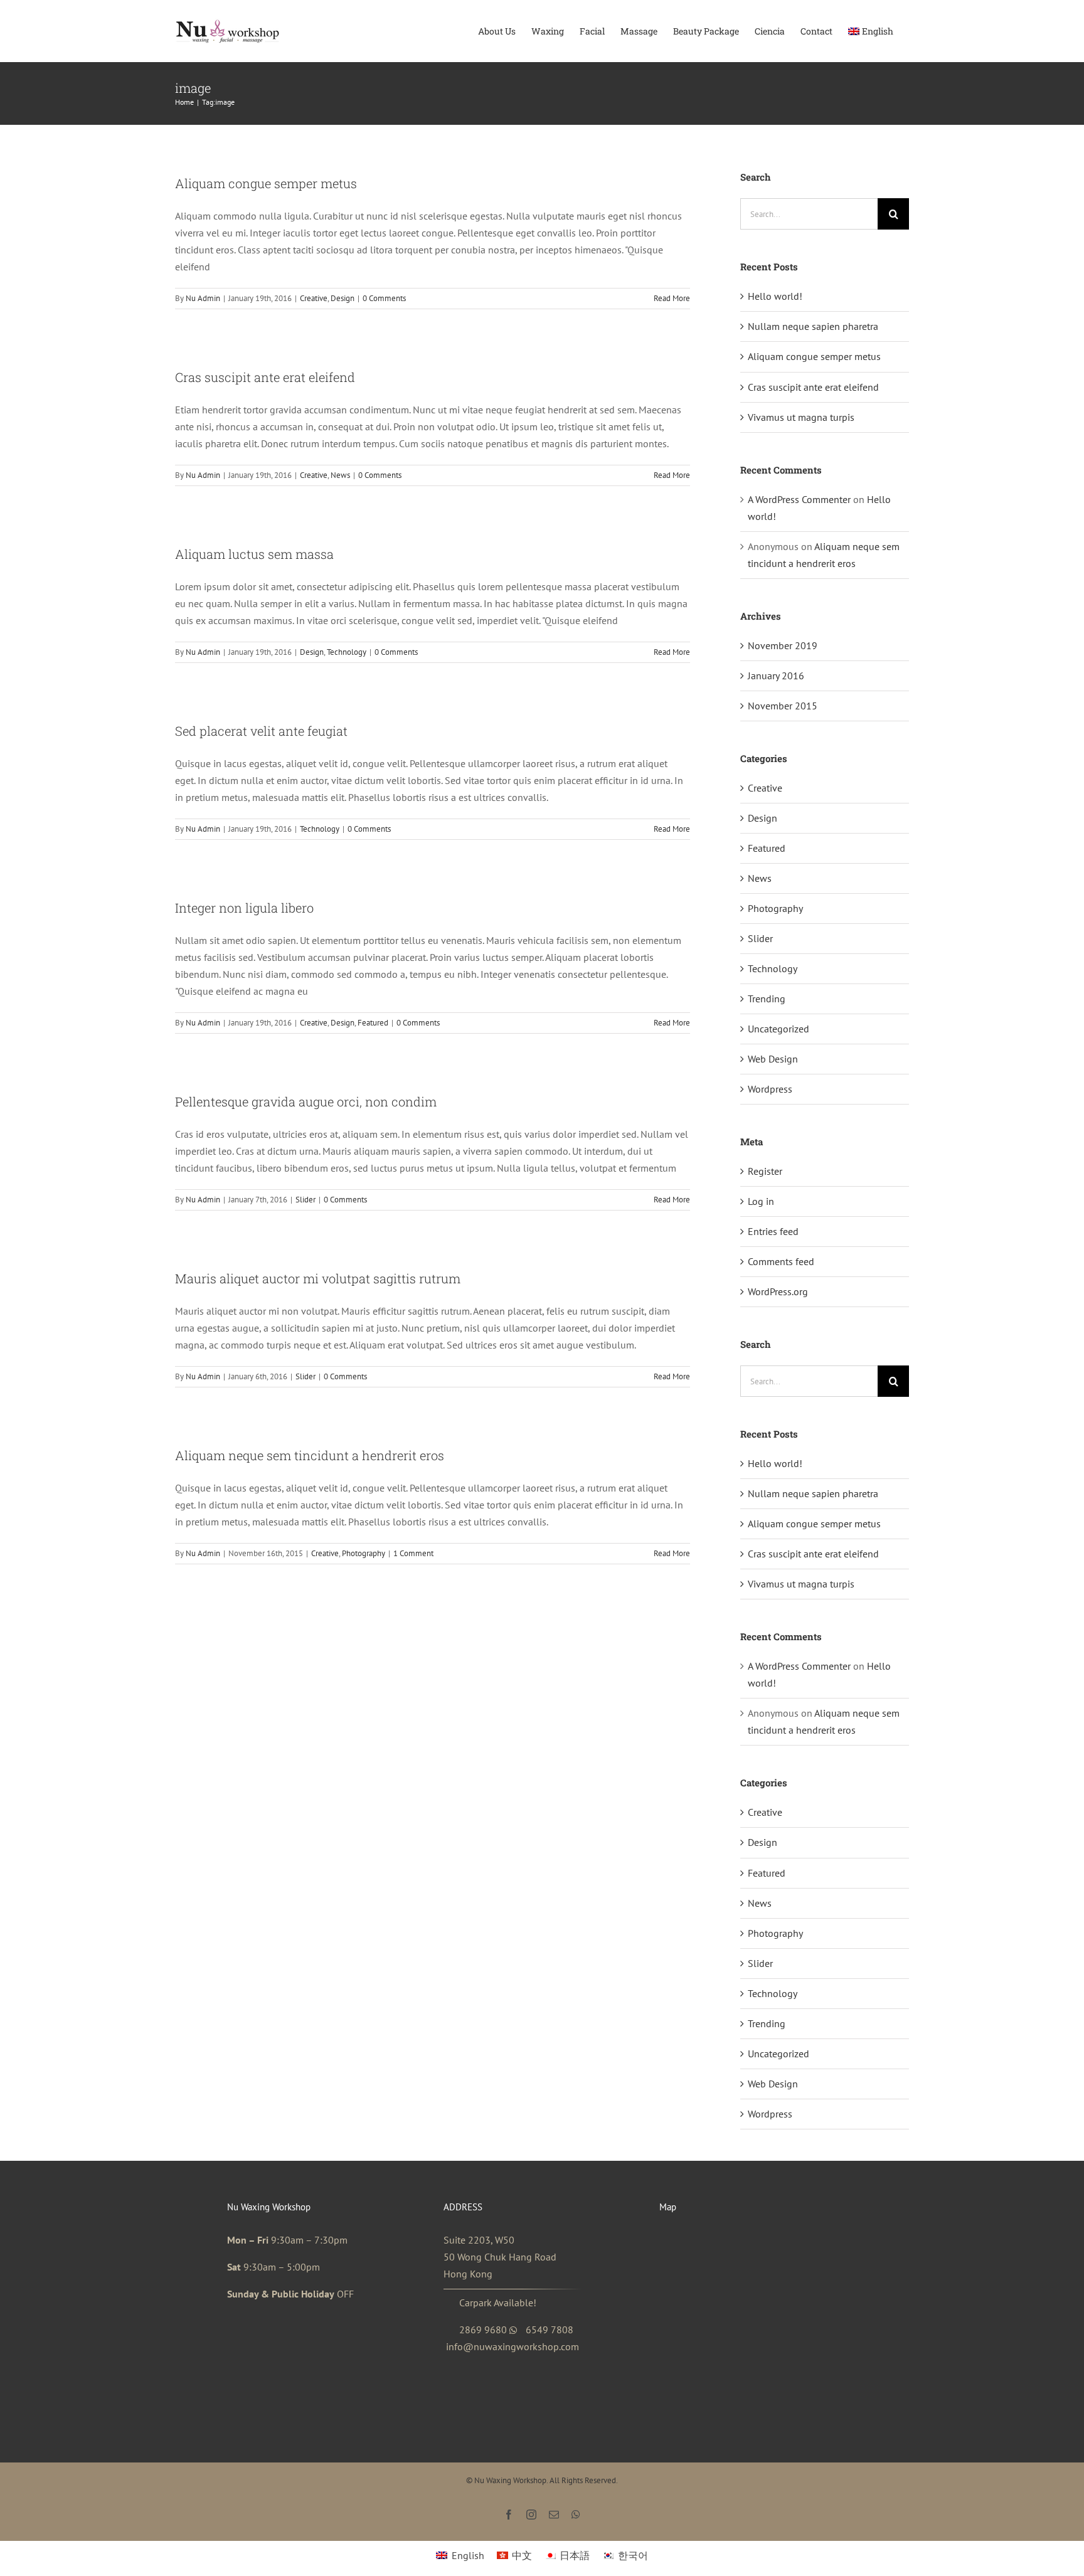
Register (765, 1171)
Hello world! (775, 296)
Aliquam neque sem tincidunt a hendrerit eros (310, 1455)
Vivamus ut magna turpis (801, 417)
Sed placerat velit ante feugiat (261, 731)
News (340, 475)
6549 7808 (550, 2330)
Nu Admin (203, 298)
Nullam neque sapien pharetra (813, 326)
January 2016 (776, 676)
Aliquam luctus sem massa (254, 554)
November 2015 (783, 706)
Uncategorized (778, 1029)
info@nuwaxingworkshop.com (513, 2346)
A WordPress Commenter (799, 499)
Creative (314, 298)
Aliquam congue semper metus (266, 183)
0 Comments (384, 298)
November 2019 (783, 645)
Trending (767, 999)
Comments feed (781, 1261)
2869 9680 (483, 2330)
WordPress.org (778, 1291)
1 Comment (413, 1553)
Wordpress (770, 1089)
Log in (761, 1201)
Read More (672, 298)
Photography (364, 1553)
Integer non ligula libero (244, 908)
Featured (373, 1023)
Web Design (773, 1059)
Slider (306, 1200)
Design (343, 298)
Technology (347, 652)
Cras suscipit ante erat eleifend (265, 377)
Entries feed (773, 1231)
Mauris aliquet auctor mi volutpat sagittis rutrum (318, 1278)
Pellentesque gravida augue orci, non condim (306, 1101)
